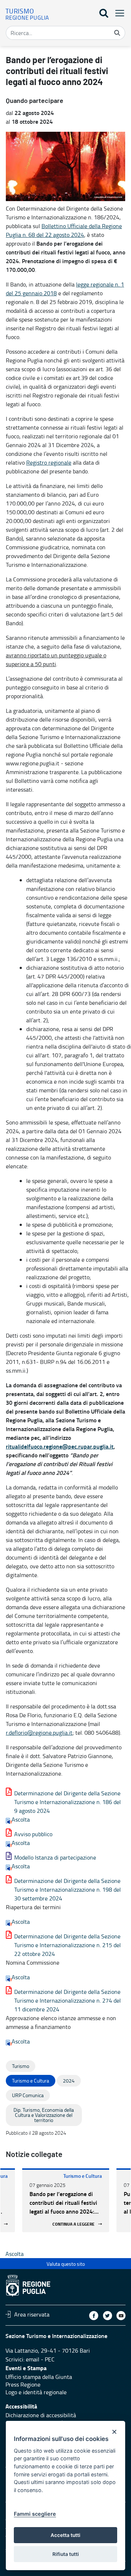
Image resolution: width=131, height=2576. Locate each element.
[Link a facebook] (94, 2316)
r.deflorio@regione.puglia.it (39, 1733)
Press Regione (23, 2384)
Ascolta (21, 1819)
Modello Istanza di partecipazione (55, 1857)
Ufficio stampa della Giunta (39, 2377)
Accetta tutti (65, 2535)
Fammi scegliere (35, 2514)
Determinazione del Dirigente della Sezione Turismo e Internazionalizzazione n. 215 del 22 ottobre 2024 (68, 1945)
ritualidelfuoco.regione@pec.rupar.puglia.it (60, 1446)
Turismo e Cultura (83, 2176)
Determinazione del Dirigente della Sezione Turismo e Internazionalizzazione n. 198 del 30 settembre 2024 (68, 1889)
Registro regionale (49, 462)
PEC (50, 2359)
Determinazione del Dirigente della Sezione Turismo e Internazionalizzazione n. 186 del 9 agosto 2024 (68, 1802)
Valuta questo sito (66, 2264)
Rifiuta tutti (66, 2554)
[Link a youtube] (121, 2316)
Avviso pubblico (33, 1834)
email (33, 2359)
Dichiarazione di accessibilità (41, 2415)
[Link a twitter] (108, 2316)
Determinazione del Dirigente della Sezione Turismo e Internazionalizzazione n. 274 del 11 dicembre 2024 (68, 2000)
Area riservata (32, 2314)
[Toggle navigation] (118, 13)
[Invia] (117, 33)
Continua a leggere (74, 2224)
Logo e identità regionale (36, 2392)
